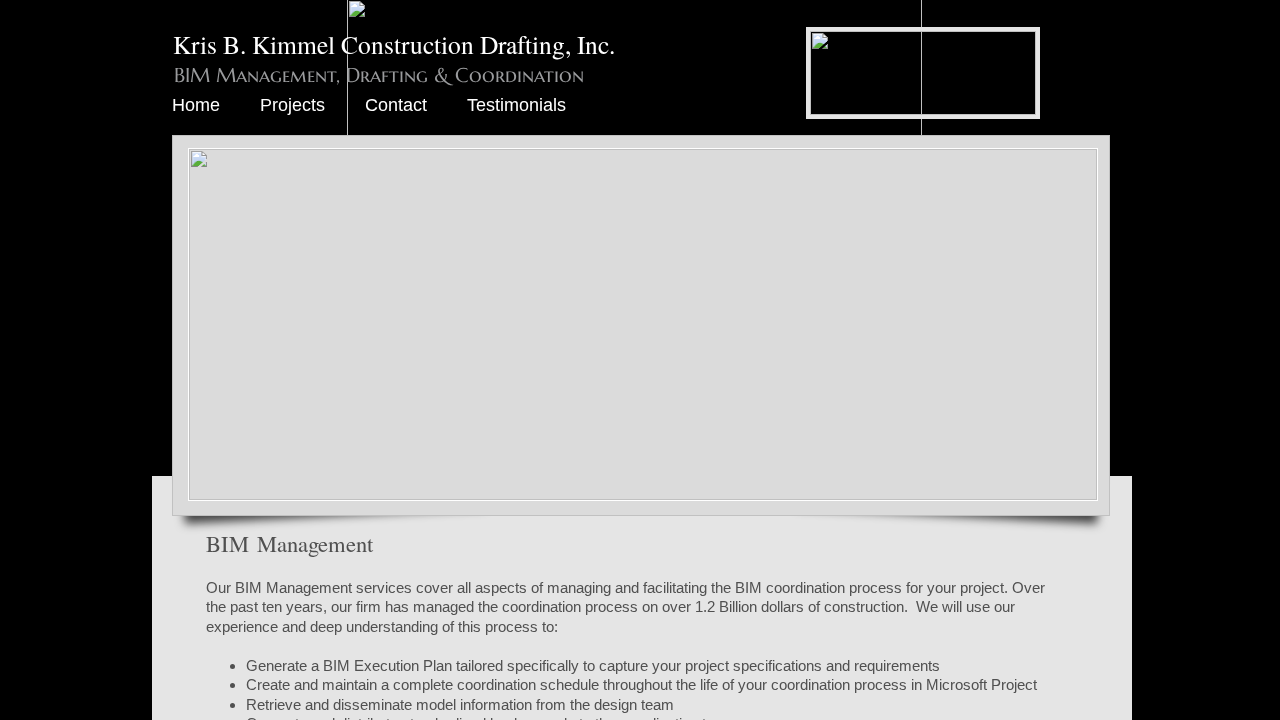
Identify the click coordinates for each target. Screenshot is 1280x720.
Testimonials (516, 105)
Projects (292, 105)
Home (196, 105)
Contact (396, 105)
